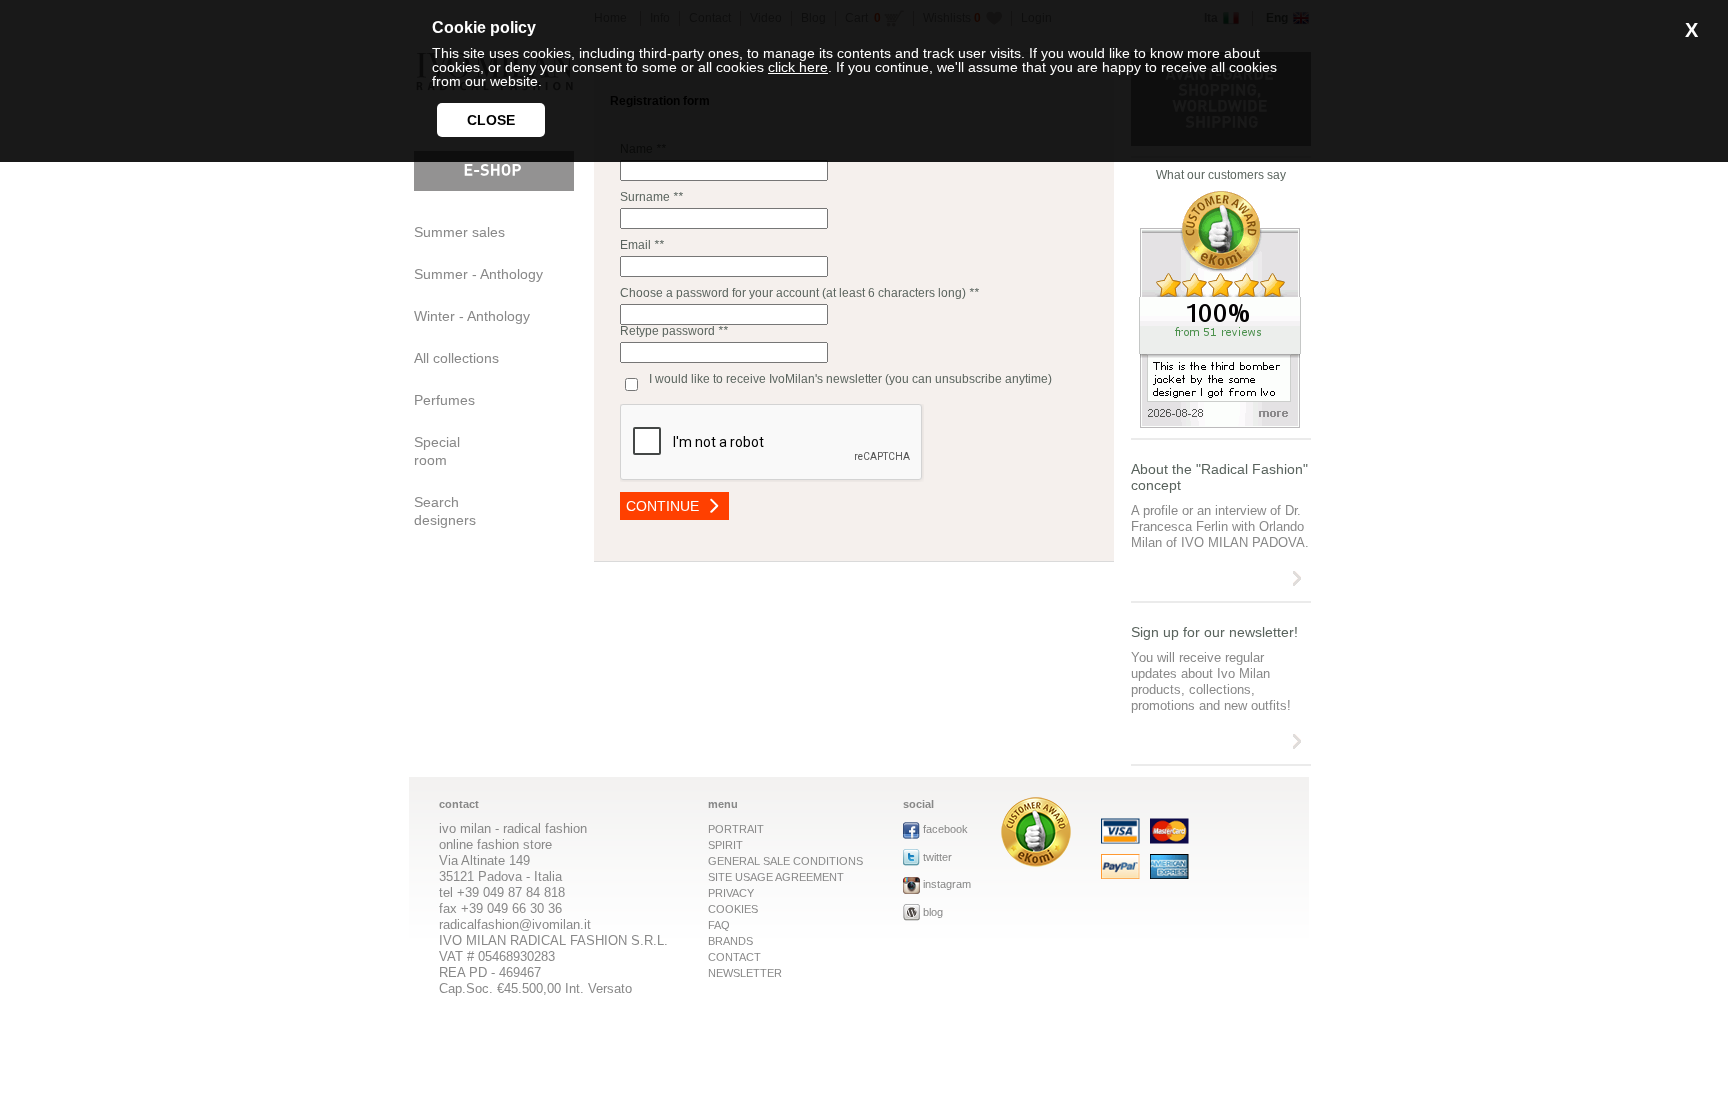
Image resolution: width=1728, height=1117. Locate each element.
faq (719, 925)
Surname (645, 197)
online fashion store (495, 844)
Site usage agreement (776, 877)
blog (933, 912)
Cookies (733, 909)
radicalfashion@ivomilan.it (515, 924)
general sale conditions (785, 861)
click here (798, 67)
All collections (456, 358)
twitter (937, 857)
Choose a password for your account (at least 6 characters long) (793, 293)
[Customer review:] (1036, 861)
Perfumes (444, 400)
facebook (945, 829)
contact (734, 957)
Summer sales (459, 232)
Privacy (731, 893)
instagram (947, 884)
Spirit (725, 845)
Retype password (674, 331)
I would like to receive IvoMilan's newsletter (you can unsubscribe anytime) (850, 379)
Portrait (736, 829)
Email (635, 245)
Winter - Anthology (472, 316)
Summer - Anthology (478, 274)
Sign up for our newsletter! (1214, 632)
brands (730, 941)
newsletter (745, 973)
